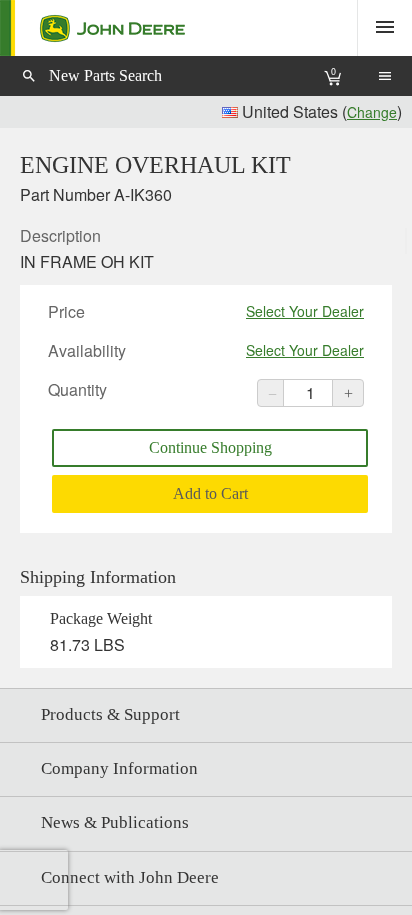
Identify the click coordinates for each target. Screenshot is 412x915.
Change (372, 112)
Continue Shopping (210, 447)
